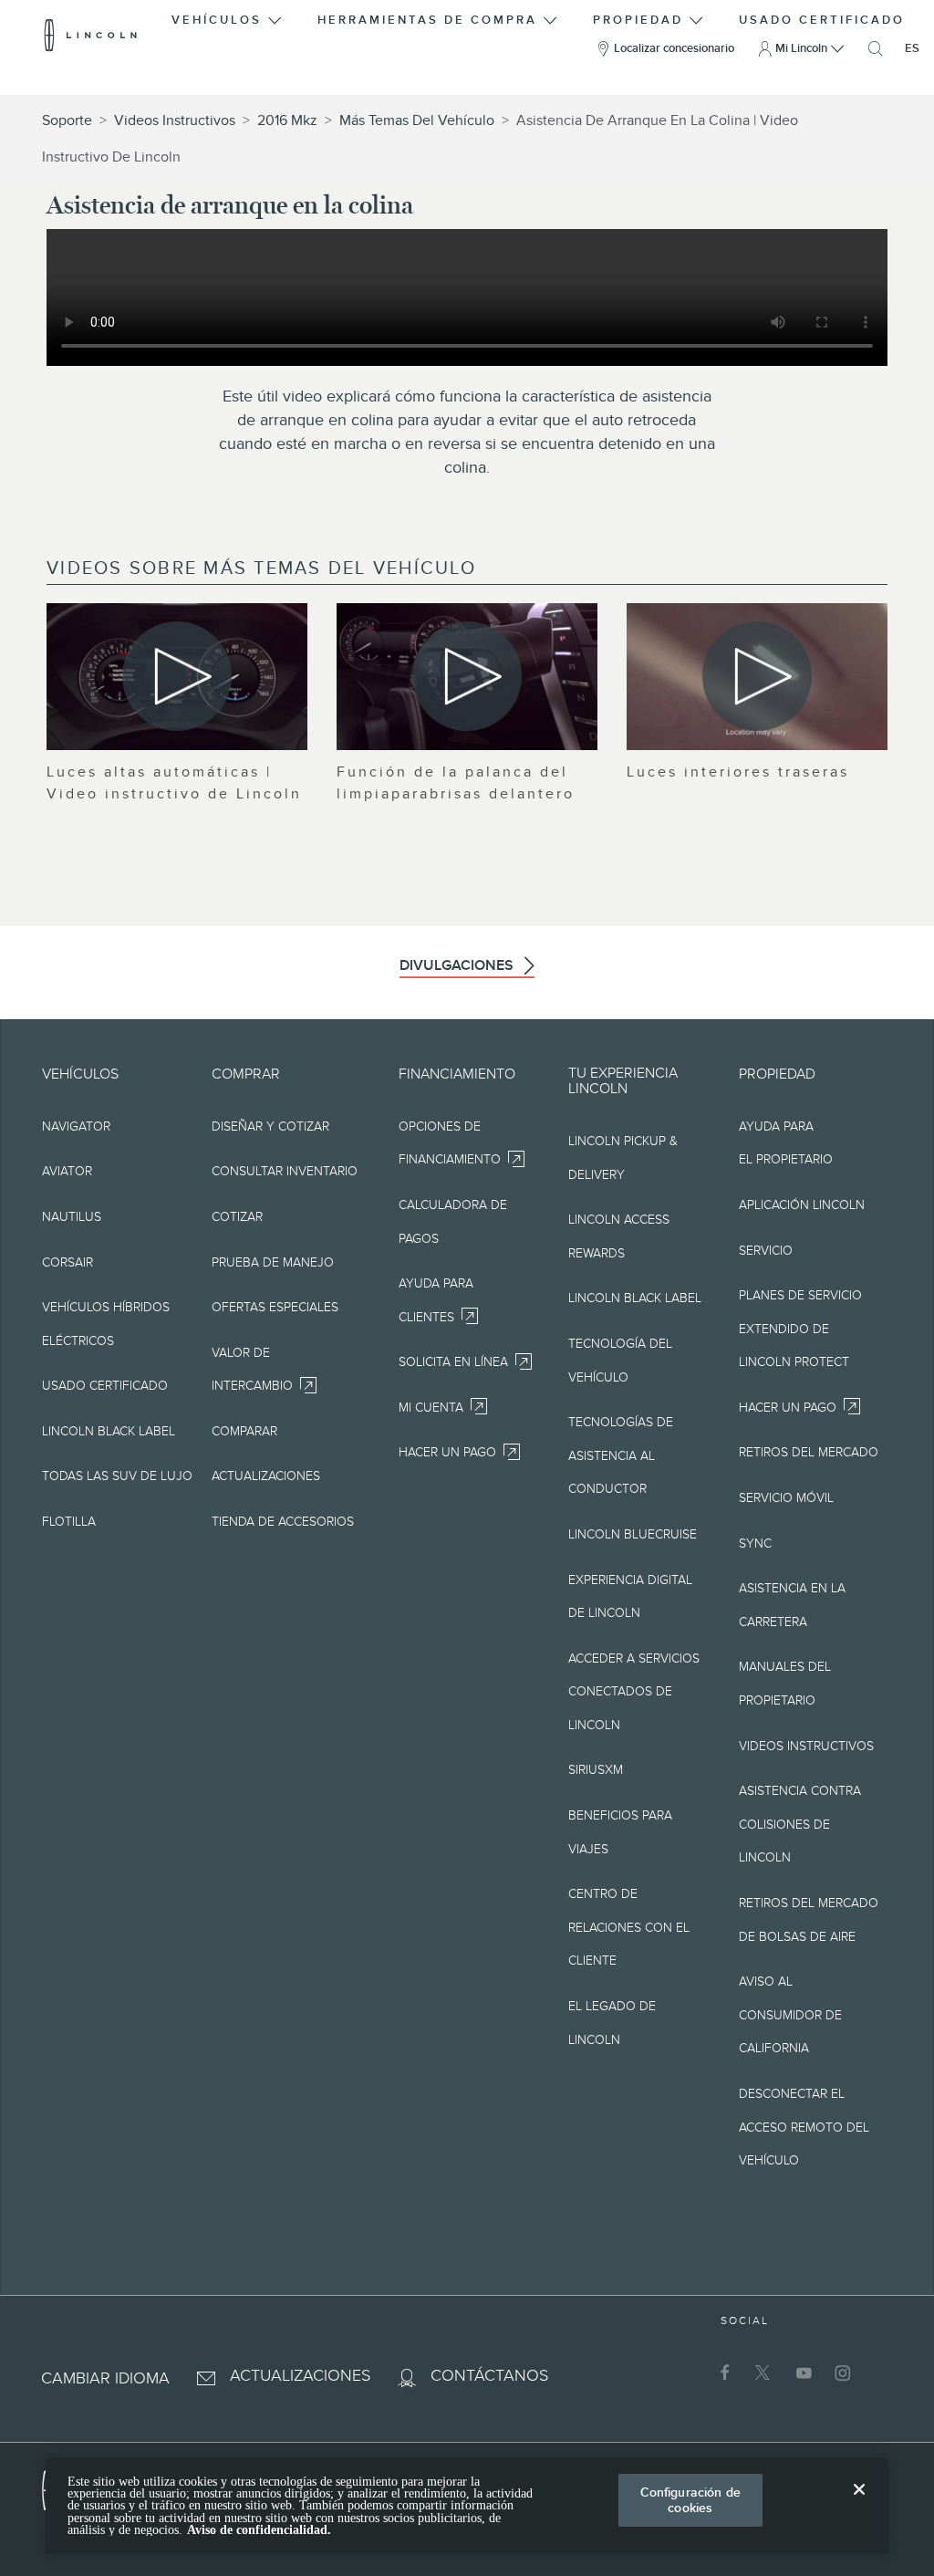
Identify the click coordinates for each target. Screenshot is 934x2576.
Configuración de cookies (690, 2500)
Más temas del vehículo (417, 120)
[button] (228, 17)
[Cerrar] (859, 2504)
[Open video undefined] (177, 677)
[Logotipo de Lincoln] (91, 35)
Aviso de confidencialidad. (259, 2530)
